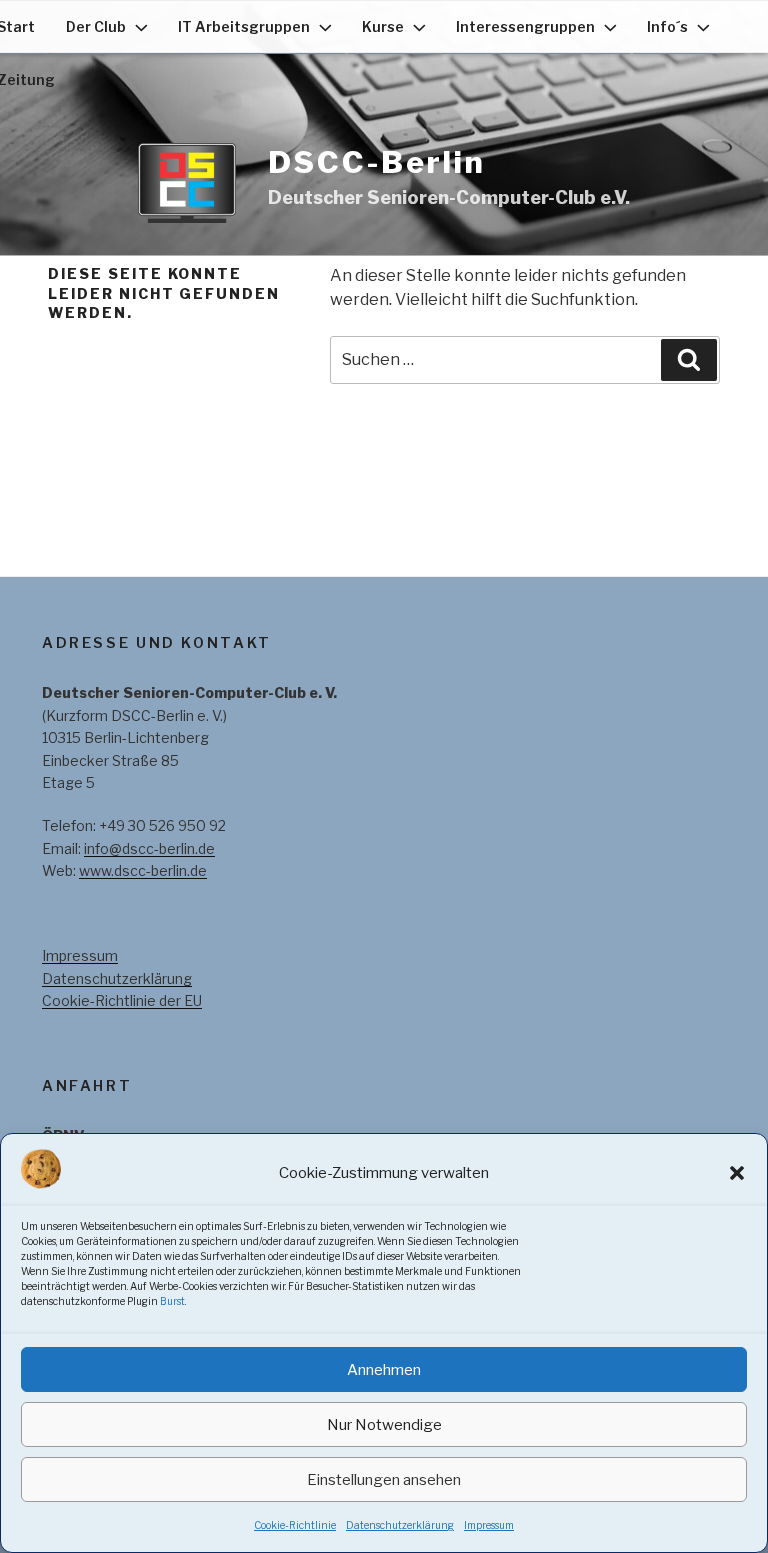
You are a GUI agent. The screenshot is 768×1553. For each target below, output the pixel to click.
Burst (172, 1301)
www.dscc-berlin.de (143, 870)
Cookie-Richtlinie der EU (122, 1000)
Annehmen (384, 1370)
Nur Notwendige (384, 1425)
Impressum (489, 1525)
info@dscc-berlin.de (149, 848)
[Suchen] (689, 360)
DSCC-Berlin (377, 162)
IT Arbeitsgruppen (244, 26)
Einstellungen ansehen (384, 1480)
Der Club (96, 26)
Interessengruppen (525, 26)
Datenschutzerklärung (400, 1525)
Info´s (667, 26)
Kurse (383, 26)
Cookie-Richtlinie (295, 1525)
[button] (737, 1173)
